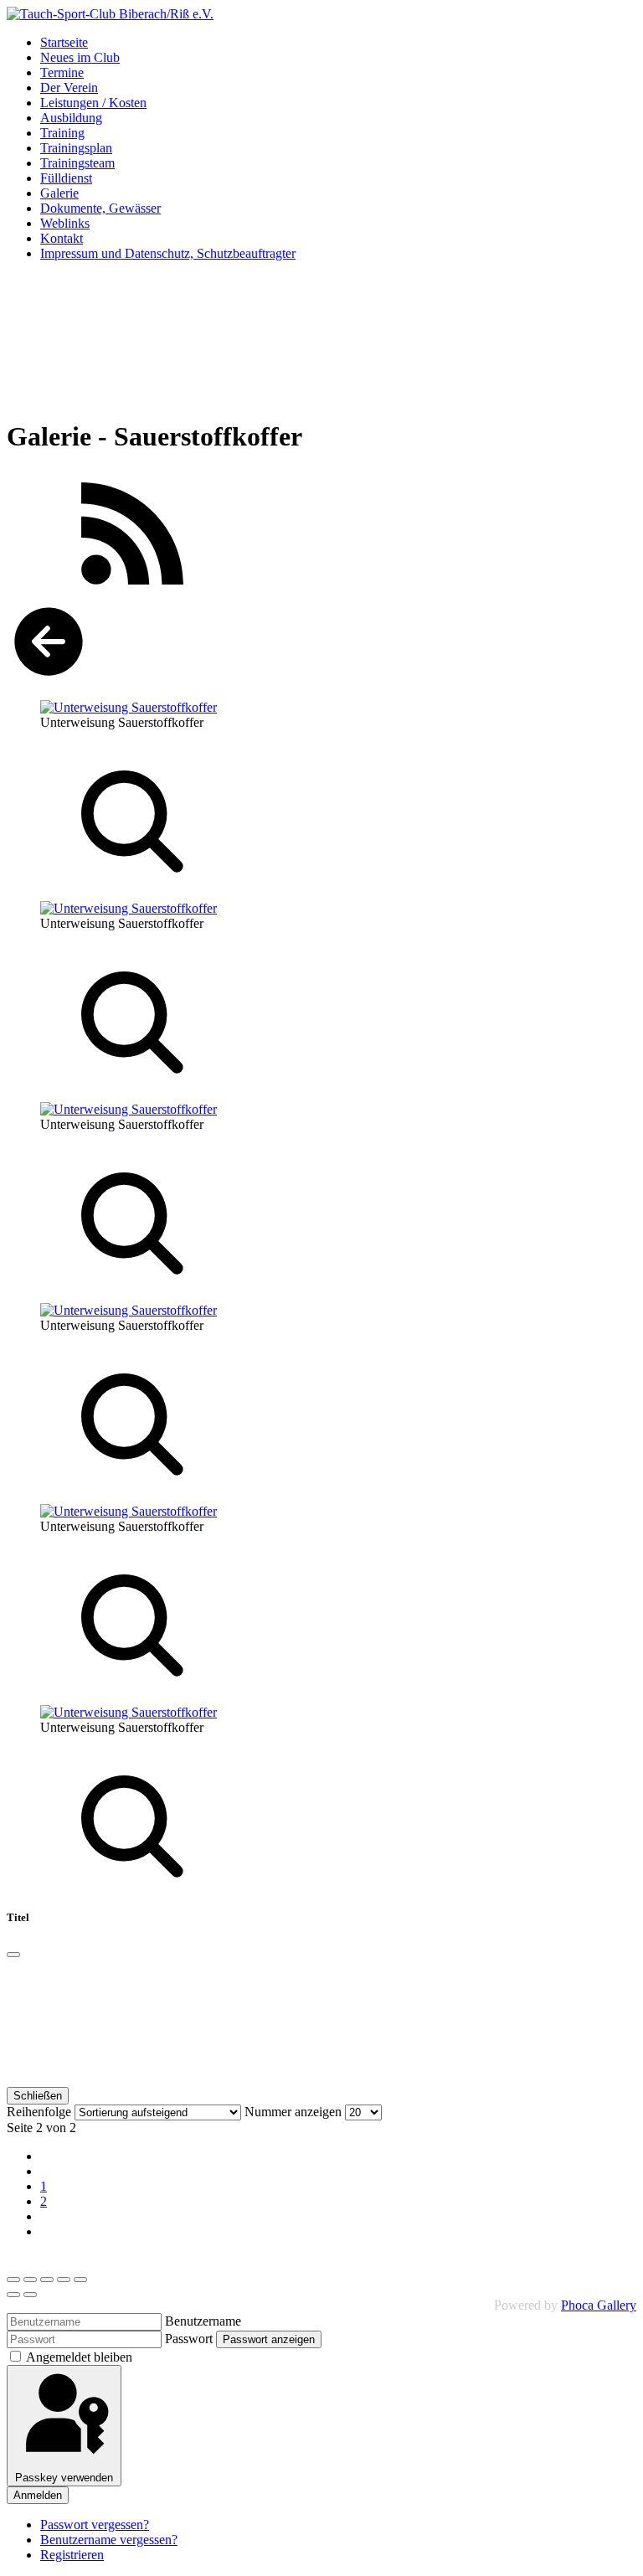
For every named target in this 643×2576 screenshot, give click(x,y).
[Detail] (132, 880)
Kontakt (62, 238)
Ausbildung (71, 118)
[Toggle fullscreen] (47, 2280)
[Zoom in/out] (64, 2280)
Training (62, 133)
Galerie (59, 193)
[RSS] (132, 592)
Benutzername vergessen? (109, 2540)
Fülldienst (66, 178)
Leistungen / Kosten (93, 103)
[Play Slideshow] (80, 2280)
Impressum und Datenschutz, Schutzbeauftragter (168, 253)
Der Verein (69, 88)
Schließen (38, 2096)
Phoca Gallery (599, 2305)
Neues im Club (80, 57)
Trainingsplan (76, 148)
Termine (62, 72)
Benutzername (203, 2321)
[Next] (30, 2295)
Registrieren (72, 2555)
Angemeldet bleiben (79, 2357)
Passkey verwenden (64, 2478)
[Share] (30, 2280)
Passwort (189, 2339)
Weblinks (65, 223)
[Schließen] (13, 1955)
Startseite (64, 42)
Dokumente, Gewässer (100, 208)
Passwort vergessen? (95, 2524)
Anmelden (38, 2495)
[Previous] (13, 2295)
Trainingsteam (77, 163)
